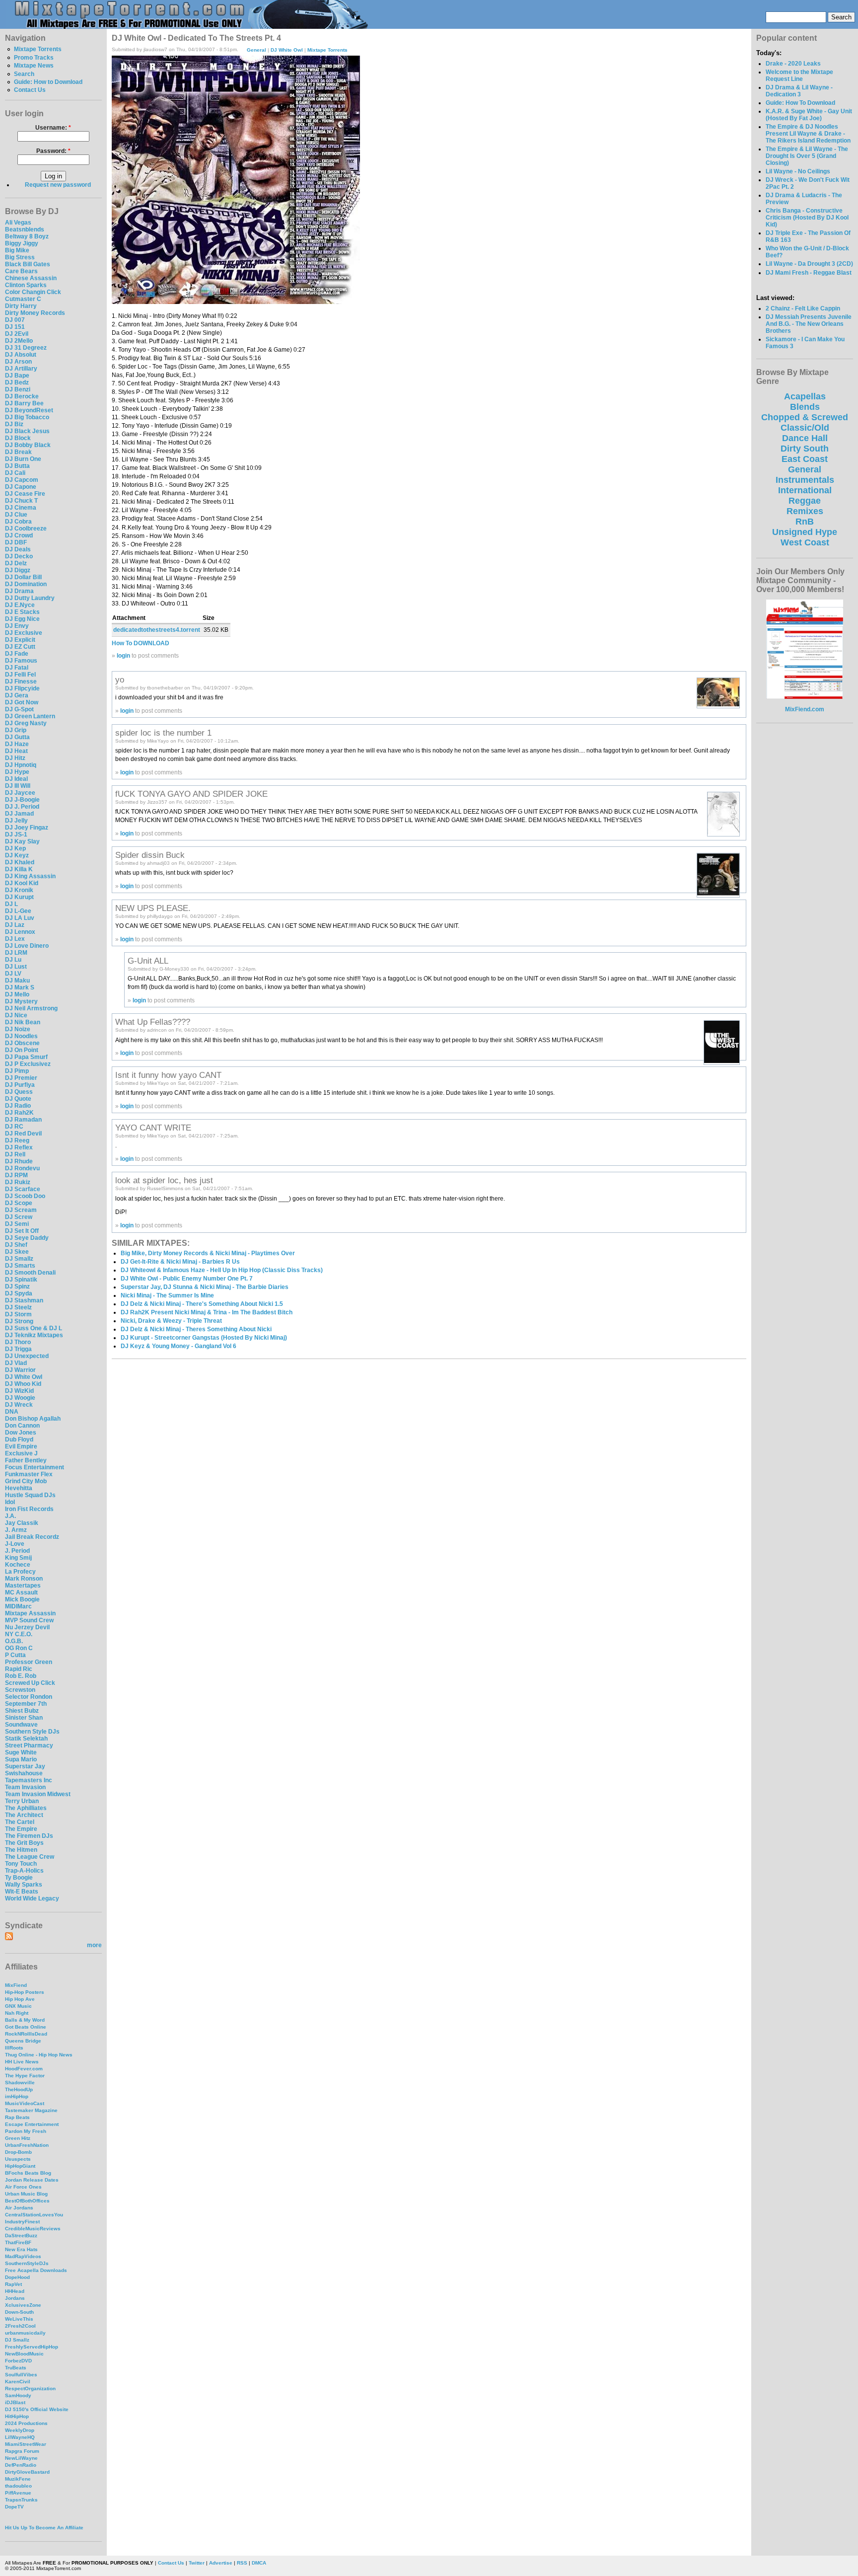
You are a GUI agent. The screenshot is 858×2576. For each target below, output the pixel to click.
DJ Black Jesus (27, 431)
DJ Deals (18, 549)
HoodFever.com (24, 2069)
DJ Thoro (18, 1342)
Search (24, 74)
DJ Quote (18, 1099)
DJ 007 (15, 320)
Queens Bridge (23, 2041)
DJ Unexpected (27, 1356)
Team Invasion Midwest (38, 1794)
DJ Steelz (18, 1307)
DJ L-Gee (18, 911)
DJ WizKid (19, 1391)
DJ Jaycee (20, 793)
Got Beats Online (26, 2027)
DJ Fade (17, 654)
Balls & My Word (25, 2020)
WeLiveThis (19, 2319)
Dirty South (805, 449)
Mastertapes (23, 1586)
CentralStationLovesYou (34, 2215)
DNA (12, 1412)
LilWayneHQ (20, 2437)
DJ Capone (21, 487)
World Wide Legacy (32, 1898)
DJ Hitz (15, 758)
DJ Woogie (20, 1398)
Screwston (20, 1690)
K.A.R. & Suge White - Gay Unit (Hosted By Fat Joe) (809, 115)
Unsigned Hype (805, 532)
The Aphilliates (26, 1808)
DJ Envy (17, 626)
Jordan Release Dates (32, 2180)
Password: (53, 151)
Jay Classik (22, 1523)
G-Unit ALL (148, 961)
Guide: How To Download (800, 103)
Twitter (197, 2563)
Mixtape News (34, 66)
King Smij (18, 1558)
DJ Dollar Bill (23, 577)
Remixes (805, 511)
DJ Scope (19, 1203)
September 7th (26, 1704)
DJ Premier (21, 1078)
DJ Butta (17, 466)
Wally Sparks (24, 1885)
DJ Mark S (20, 987)
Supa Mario (21, 1759)
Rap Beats (17, 2117)
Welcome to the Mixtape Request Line (799, 76)
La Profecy (20, 1572)
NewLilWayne (21, 2458)
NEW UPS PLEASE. (153, 908)
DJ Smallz (19, 1259)
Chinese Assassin (31, 278)
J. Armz (16, 1530)
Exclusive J (21, 1453)
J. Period (17, 1551)
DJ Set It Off (22, 1231)
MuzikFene (18, 2479)
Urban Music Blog (26, 2194)
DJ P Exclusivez (28, 1064)
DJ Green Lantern (30, 716)
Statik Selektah (26, 1739)
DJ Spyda (19, 1293)
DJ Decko (19, 556)
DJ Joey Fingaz (27, 828)
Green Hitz (18, 2138)
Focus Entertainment (35, 1467)
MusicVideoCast (25, 2103)
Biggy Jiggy (22, 243)
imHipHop (17, 2096)
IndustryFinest (22, 2222)
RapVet (13, 2284)
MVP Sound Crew (29, 1620)
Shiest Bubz (22, 1711)
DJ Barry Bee (24, 403)
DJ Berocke (22, 396)
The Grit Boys (24, 1843)
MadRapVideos (23, 2256)
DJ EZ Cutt (20, 647)
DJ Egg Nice (22, 619)
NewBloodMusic (24, 2354)
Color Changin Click (33, 292)
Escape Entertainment (32, 2124)
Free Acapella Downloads (36, 2270)
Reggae (805, 501)
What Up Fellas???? (153, 1022)
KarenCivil (18, 2382)
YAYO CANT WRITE (153, 1128)
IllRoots (14, 2048)
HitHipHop (17, 2416)
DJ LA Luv (20, 918)
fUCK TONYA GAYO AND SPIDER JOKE (191, 794)
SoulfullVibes (21, 2375)
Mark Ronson (24, 1579)
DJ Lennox (20, 932)
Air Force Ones (23, 2187)
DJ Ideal (16, 779)
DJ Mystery (21, 1001)
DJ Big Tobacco (27, 417)
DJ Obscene (22, 1043)
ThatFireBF (18, 2242)
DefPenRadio (21, 2465)
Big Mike (17, 250)
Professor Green (29, 1662)
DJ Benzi (18, 389)
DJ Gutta (17, 737)
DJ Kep (15, 848)
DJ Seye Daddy (27, 1238)
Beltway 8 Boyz (27, 236)
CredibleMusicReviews (33, 2229)
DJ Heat (16, 751)
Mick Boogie (22, 1599)
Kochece (18, 1565)
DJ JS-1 (16, 834)
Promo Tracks (34, 58)
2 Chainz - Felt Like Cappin (803, 308)
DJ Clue (16, 515)
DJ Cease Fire (25, 494)
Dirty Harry (21, 306)
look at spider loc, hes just (164, 1180)
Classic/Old (805, 428)
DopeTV (14, 2507)
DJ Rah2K (19, 1113)
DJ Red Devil (23, 1134)
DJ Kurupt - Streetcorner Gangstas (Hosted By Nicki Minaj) (204, 1338)
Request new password (58, 185)
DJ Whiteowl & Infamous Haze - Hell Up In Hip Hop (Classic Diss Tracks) (222, 1270)
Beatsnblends (25, 229)
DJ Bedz (17, 382)
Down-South (19, 2312)
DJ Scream (21, 1210)
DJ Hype (17, 772)
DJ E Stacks (22, 612)
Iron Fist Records (29, 1509)
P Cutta (15, 1655)
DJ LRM (16, 953)
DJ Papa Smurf (26, 1057)
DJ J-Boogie (22, 800)
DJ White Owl (24, 1377)
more (94, 1945)
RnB (805, 522)
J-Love (15, 1544)
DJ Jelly (16, 821)
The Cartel (20, 1822)
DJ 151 (15, 327)
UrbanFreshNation (27, 2145)
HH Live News (22, 2062)
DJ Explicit (20, 640)
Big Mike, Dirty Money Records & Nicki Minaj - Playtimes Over (208, 1253)
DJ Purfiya (20, 1085)
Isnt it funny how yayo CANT (168, 1075)
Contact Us (30, 90)
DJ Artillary (21, 369)
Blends (805, 407)
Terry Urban (22, 1801)
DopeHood (17, 2277)
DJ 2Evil (17, 334)
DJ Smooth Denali (30, 1273)
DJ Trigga (18, 1349)
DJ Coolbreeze (26, 529)
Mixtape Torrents (38, 49)
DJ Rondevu (22, 1168)
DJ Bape (17, 376)
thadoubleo (18, 2486)
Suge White (21, 1752)
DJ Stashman (24, 1300)
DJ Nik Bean (23, 1022)
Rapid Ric (19, 1669)
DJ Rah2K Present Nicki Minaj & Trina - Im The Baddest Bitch (207, 1312)
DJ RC (14, 1127)
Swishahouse (24, 1773)
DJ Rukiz (18, 1182)
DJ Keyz (17, 855)
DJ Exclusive (24, 633)
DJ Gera (17, 695)
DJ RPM (16, 1175)
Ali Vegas (18, 223)
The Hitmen (21, 1850)
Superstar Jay (25, 1766)
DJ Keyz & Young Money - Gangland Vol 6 (179, 1346)
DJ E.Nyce (20, 605)
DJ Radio (18, 1106)
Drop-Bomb (18, 2152)
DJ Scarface (23, 1189)
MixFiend (16, 1985)
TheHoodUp (19, 2089)
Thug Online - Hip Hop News (39, 2055)
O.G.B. (14, 1641)
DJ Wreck (19, 1405)
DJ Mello (17, 994)
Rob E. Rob (21, 1676)
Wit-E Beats (22, 1892)
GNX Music (18, 2006)
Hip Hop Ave (20, 1999)
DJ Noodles (21, 1036)
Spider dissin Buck (150, 855)
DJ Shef (16, 1245)
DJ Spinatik (21, 1280)
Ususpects (18, 2159)
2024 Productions (26, 2423)
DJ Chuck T (21, 501)
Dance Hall (805, 438)
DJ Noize (18, 1029)
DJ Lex (15, 939)
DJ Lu (13, 960)
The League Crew (30, 1857)
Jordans (15, 2298)
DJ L (11, 904)
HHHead (15, 2291)
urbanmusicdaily (25, 2333)
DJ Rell (15, 1154)
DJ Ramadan (23, 1120)
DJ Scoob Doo (25, 1196)
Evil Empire (21, 1446)
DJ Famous (21, 661)
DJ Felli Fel (20, 675)
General (256, 49)
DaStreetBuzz (21, 2235)
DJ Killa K (19, 869)
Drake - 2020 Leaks (793, 64)
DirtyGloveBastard (27, 2472)
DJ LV (13, 974)
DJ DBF (16, 542)
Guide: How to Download (48, 82)
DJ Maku (17, 981)
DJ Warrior (20, 1370)
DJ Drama (19, 591)
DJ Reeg (17, 1140)
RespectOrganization (30, 2388)
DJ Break (18, 452)
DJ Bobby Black (28, 445)
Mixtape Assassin (30, 1613)
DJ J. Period (22, 807)
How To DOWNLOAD (141, 643)
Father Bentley (26, 1460)
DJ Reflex (19, 1147)
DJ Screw (19, 1217)
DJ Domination (26, 584)
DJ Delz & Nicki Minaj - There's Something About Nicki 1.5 (202, 1304)
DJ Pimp (17, 1071)
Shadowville (20, 2083)
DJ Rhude (19, 1161)
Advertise (221, 2563)
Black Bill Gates (28, 264)
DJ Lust (16, 967)
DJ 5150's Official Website (37, 2409)
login (123, 656)
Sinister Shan (24, 1718)
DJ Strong (19, 1321)
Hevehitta (19, 1488)
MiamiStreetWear (26, 2444)
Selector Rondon (29, 1697)
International (805, 490)
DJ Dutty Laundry (30, 598)
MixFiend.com (805, 709)
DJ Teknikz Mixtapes (34, 1335)
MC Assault (21, 1592)
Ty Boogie (19, 1878)
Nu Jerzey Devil (27, 1627)
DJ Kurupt (19, 897)
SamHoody (18, 2395)
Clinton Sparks (26, 285)
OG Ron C (19, 1648)
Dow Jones (21, 1433)
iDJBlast (15, 2402)
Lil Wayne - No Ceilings (798, 171)
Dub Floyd (19, 1440)
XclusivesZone (23, 2305)
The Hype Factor (25, 2076)
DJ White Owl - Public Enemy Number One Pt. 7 (187, 1279)
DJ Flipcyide (22, 688)
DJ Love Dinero (27, 946)
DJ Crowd (19, 535)
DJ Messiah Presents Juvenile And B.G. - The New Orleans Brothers (809, 324)
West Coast (805, 542)
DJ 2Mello (19, 341)
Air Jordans (19, 2208)
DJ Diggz (18, 570)
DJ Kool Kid (22, 883)
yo (120, 680)
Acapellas (805, 396)
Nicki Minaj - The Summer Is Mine (167, 1295)
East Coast (805, 459)
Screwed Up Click (30, 1683)
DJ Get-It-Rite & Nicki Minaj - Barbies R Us (180, 1262)
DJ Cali (15, 473)
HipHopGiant (20, 2166)
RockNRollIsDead (26, 2034)
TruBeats (16, 2368)
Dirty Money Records (35, 313)
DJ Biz (14, 424)
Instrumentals (805, 480)
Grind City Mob (26, 1481)
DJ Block (18, 438)
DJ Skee (17, 1252)
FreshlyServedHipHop (32, 2347)
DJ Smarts (20, 1266)
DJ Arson (18, 362)
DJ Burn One (23, 459)
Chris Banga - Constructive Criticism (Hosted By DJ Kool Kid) (807, 218)
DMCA (259, 2563)
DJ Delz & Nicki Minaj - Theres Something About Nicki (196, 1329)
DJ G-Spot (19, 709)
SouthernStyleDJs (27, 2263)
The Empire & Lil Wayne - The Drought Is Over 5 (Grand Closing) (807, 156)
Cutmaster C (23, 299)
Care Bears (21, 271)
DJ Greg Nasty (26, 723)
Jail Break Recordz (32, 1537)
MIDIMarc (18, 1606)
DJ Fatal (17, 668)
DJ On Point (22, 1050)
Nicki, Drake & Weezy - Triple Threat (171, 1321)
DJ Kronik (19, 890)
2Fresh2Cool (20, 2326)
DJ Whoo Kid (23, 1384)
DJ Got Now (22, 702)
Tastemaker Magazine (31, 2110)
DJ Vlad (16, 1363)
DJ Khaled (20, 862)
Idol (10, 1502)
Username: (53, 128)
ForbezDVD (18, 2361)
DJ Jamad (19, 814)
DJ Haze (17, 744)
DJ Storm (18, 1314)
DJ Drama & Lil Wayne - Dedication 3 (799, 91)
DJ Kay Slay (22, 841)
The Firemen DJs (29, 1836)
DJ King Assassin (30, 876)
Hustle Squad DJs (30, 1495)
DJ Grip (16, 730)
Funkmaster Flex (29, 1474)
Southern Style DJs (32, 1732)
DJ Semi (17, 1224)
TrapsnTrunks (21, 2500)
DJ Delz (16, 563)
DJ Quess (19, 1092)
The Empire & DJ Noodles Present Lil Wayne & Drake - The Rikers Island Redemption (808, 134)
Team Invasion (25, 1787)
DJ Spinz (17, 1287)
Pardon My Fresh (26, 2131)
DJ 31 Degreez (26, 348)
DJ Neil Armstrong (31, 1008)
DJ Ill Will (18, 786)
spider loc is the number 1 (163, 733)
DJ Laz (15, 925)
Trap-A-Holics (24, 1871)
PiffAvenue (18, 2493)
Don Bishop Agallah (33, 1419)
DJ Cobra (18, 522)
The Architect (24, 1815)
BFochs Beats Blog (28, 2173)
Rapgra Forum (22, 2451)
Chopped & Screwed (805, 417)
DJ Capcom (22, 480)
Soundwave (21, 1725)
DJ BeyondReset (29, 410)
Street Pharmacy (29, 1745)
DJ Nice (16, 1015)
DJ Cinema (21, 508)
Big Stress (20, 257)
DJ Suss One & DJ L (34, 1328)
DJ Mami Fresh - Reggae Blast (809, 273)
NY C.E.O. (19, 1634)
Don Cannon (22, 1426)
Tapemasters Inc (29, 1780)
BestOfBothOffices (27, 2201)
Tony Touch (21, 1864)
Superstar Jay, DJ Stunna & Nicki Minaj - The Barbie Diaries (205, 1287)
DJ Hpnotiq (21, 765)
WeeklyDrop (20, 2430)
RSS (242, 2563)
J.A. (10, 1516)
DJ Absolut (21, 355)
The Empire (21, 1829)
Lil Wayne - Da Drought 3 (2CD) (809, 264)
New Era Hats (21, 2249)
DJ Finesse (21, 682)
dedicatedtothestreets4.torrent (157, 630)
